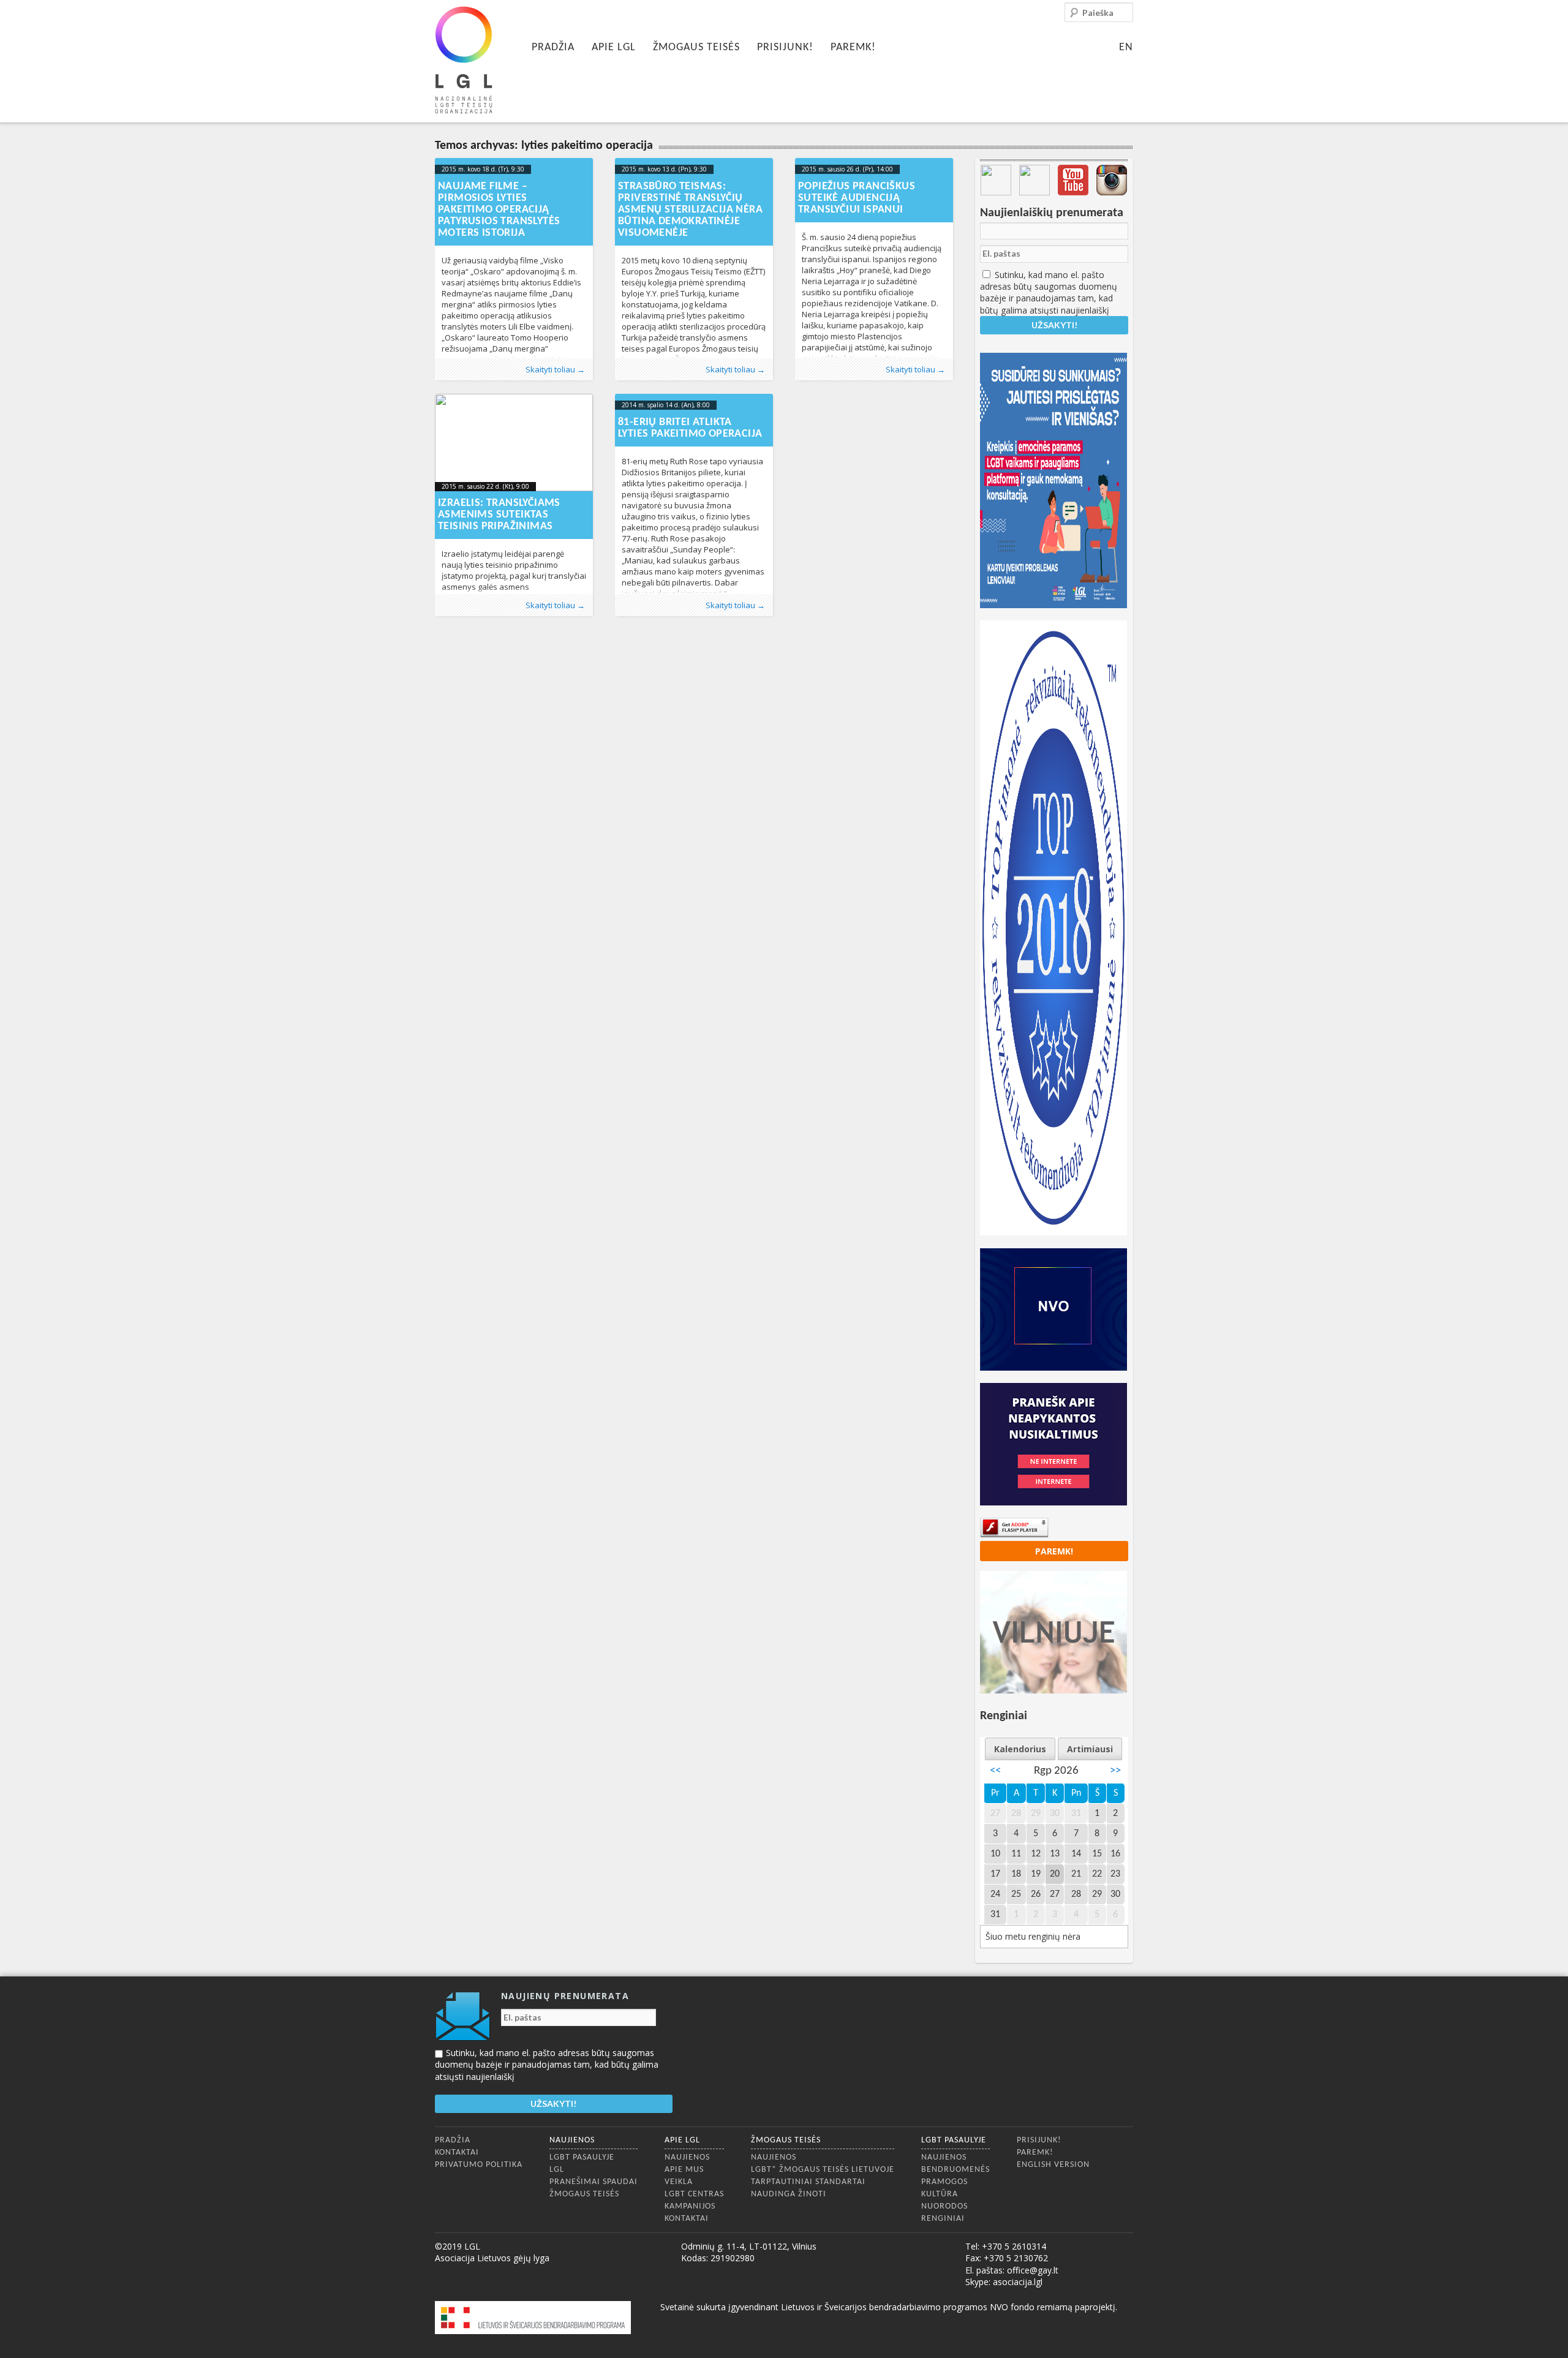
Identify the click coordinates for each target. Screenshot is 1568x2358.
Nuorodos (944, 2206)
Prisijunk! (785, 47)
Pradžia (553, 47)
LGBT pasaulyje (582, 2157)
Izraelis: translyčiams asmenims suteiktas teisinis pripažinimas (499, 515)
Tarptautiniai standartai (808, 2182)
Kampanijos (690, 2206)
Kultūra (940, 2194)
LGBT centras (694, 2194)
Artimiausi (1090, 1749)
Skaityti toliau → (555, 369)
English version (1053, 2165)
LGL (557, 2170)
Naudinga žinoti (789, 2194)
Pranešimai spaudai (594, 2182)
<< (995, 1771)
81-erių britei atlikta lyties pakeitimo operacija (690, 428)
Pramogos (944, 2182)
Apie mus (684, 2170)
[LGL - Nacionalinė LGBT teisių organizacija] (464, 60)
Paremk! (853, 47)
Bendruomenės (956, 2170)
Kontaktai (457, 2153)
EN (1126, 47)
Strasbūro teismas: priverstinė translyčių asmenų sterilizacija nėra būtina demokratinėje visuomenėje (690, 210)
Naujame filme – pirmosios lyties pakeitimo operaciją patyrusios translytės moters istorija (499, 210)
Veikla (679, 2182)
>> (1115, 1771)
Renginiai (943, 2219)
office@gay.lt (1033, 2270)
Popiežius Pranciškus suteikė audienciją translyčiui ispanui (857, 198)
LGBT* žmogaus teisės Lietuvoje (823, 2170)
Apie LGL (614, 47)
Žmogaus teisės (696, 47)
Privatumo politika (479, 2165)
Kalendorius (1020, 1749)
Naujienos (572, 2140)
